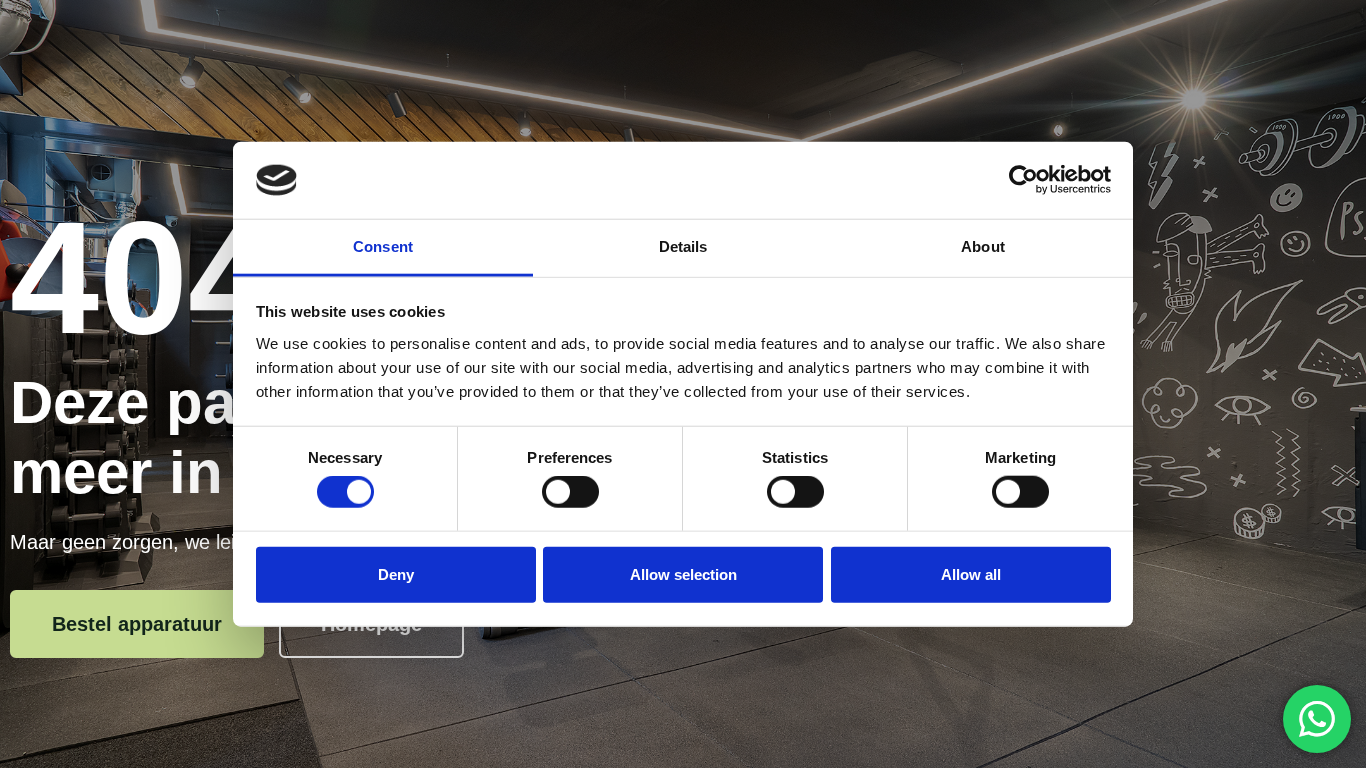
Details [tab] (683, 246)
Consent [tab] (383, 246)
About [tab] (983, 246)
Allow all (971, 573)
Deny (396, 573)
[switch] (570, 492)
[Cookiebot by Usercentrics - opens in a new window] (1023, 180)
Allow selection (683, 573)
